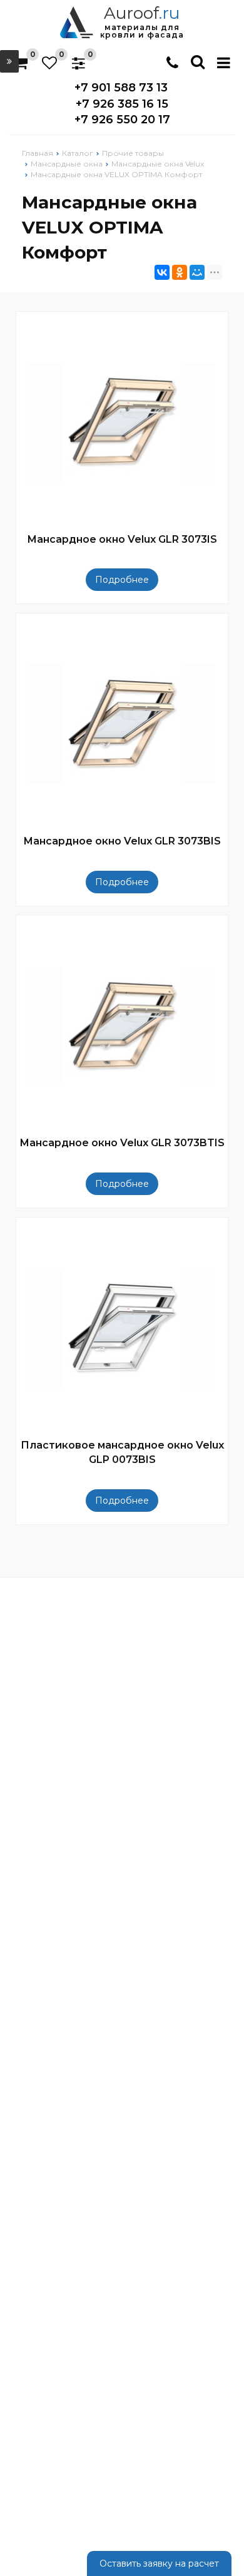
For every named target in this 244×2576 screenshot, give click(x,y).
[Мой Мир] (197, 272)
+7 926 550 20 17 (122, 120)
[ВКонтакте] (162, 272)
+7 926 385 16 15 (122, 104)
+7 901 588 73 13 (121, 88)
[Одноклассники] (180, 272)
